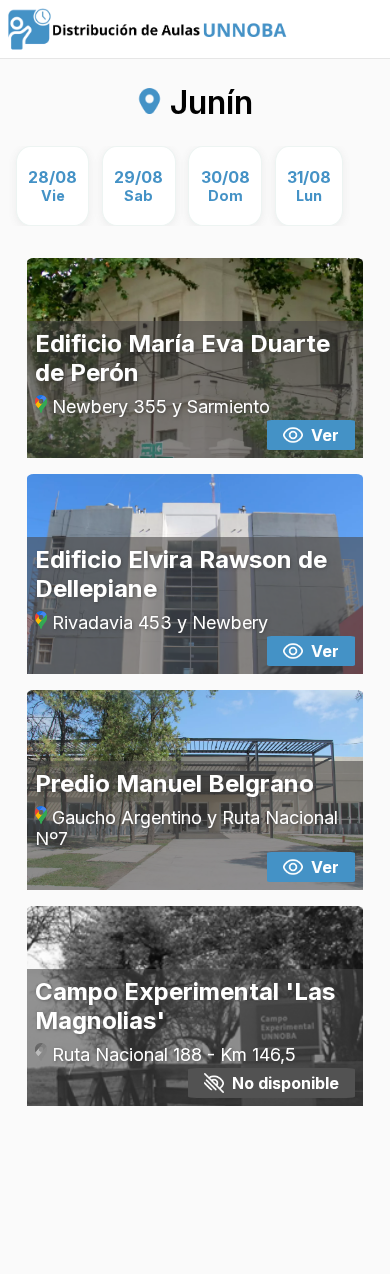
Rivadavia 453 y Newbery (157, 622)
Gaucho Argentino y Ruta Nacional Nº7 (187, 828)
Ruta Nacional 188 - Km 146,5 (171, 1054)
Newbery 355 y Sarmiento (158, 406)
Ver (325, 435)
